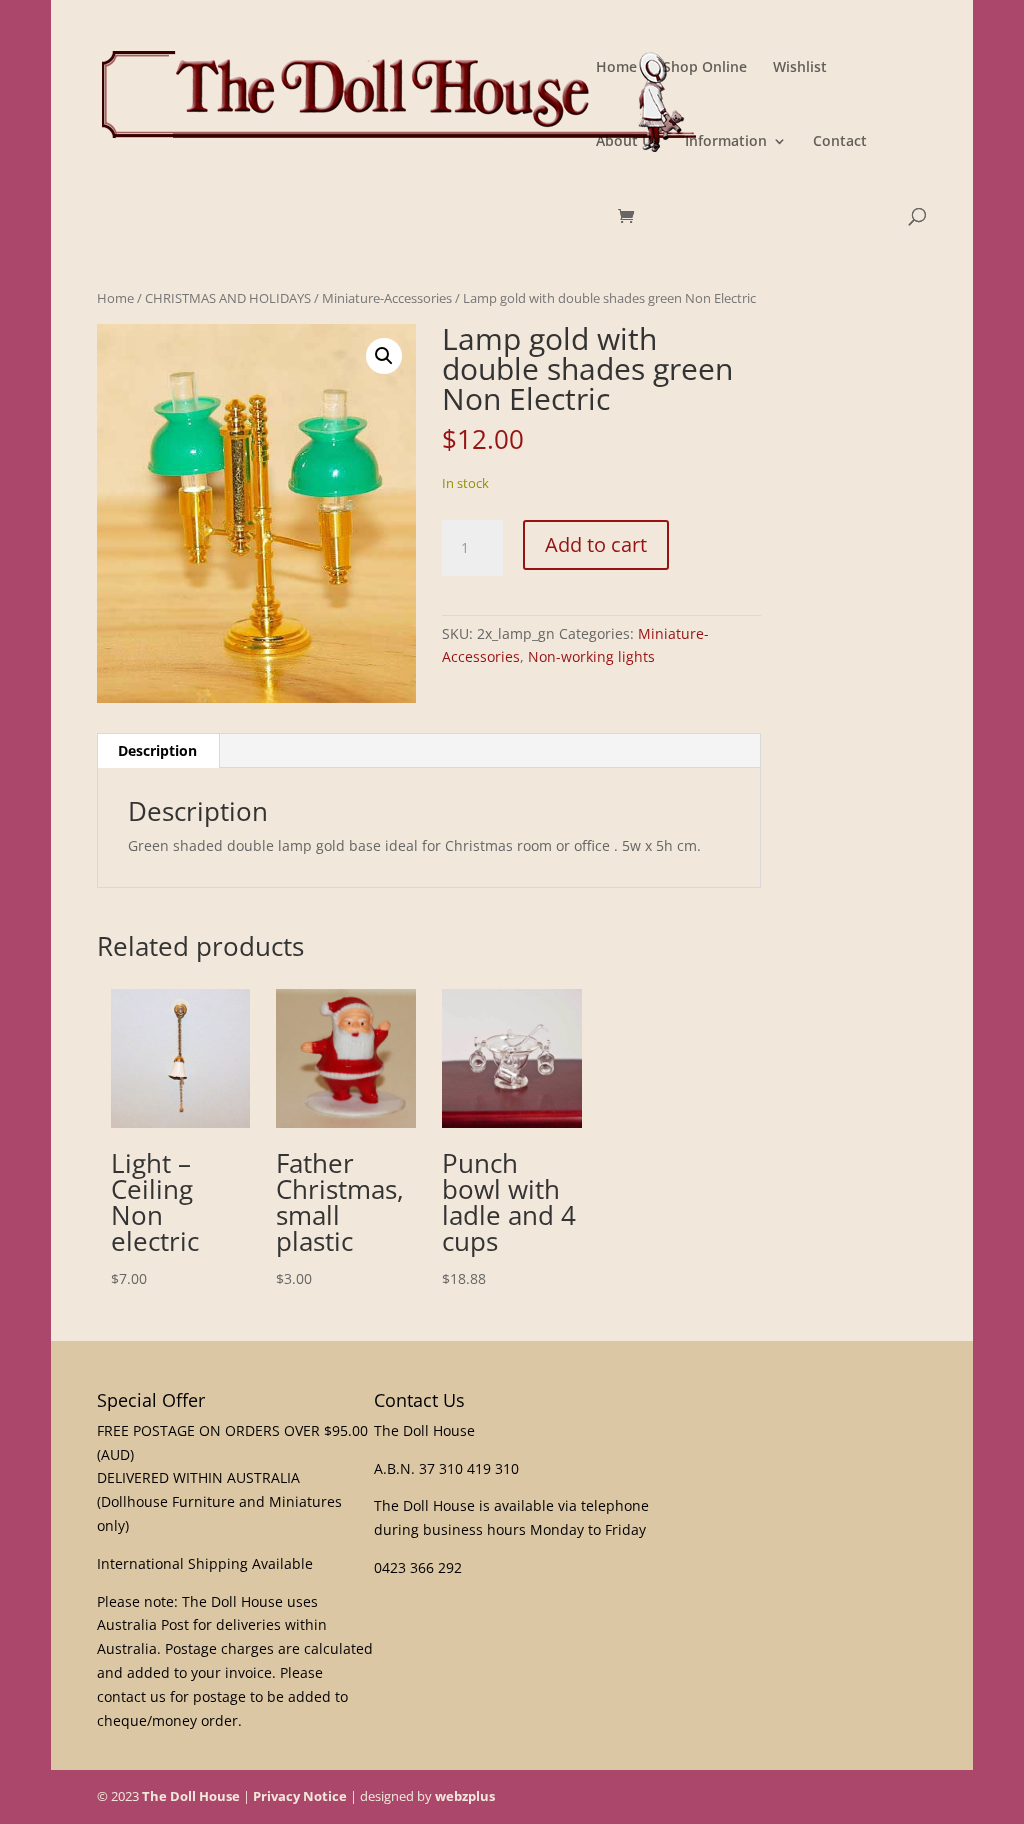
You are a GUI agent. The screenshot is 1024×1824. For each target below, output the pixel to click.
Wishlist (800, 68)
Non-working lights (591, 656)
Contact (840, 142)
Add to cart (596, 544)
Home (616, 68)
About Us (627, 142)
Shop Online (705, 68)
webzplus (465, 1796)
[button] (384, 356)
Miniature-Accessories (387, 298)
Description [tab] (157, 750)
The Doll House (191, 1796)
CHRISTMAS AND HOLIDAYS (228, 298)
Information (726, 142)
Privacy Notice (300, 1796)
